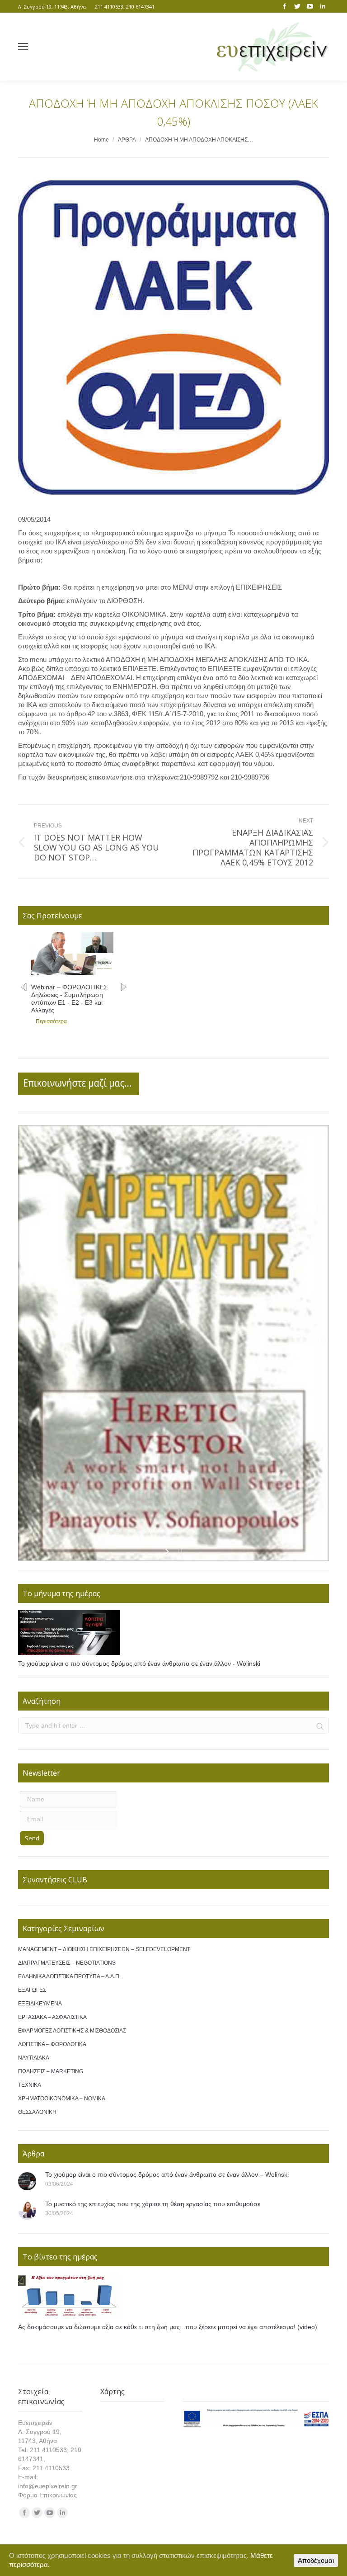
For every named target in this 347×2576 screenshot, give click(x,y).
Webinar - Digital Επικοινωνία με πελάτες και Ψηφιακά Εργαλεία (70, 995)
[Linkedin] (323, 6)
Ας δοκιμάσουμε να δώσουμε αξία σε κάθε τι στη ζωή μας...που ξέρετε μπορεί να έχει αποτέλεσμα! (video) (168, 2327)
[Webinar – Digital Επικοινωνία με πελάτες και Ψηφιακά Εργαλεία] (72, 973)
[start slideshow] (168, 1551)
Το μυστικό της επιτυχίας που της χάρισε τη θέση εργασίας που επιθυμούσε (153, 2204)
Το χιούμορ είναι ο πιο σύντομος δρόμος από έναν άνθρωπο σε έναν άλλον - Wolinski (139, 1664)
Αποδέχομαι (316, 2560)
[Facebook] (285, 6)
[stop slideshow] (179, 1551)
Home (101, 140)
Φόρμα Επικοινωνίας (47, 2495)
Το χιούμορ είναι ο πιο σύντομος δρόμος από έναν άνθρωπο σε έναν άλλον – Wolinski (167, 2174)
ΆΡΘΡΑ (127, 140)
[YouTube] (310, 6)
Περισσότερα (51, 1014)
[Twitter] (297, 6)
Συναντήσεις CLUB (55, 1880)
